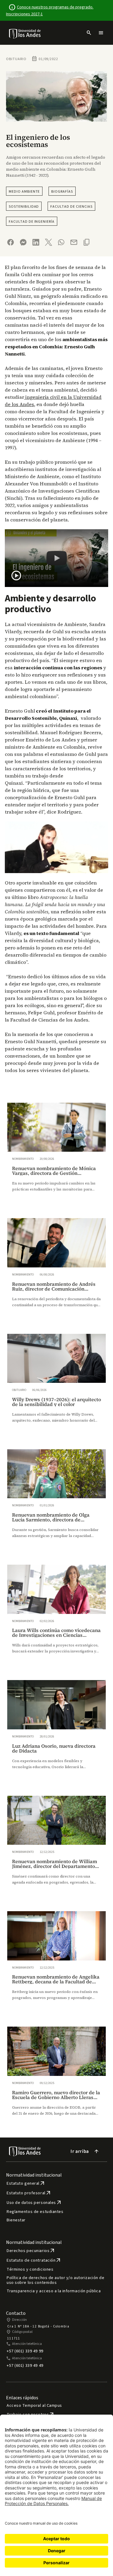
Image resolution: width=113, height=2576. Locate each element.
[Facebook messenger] (23, 242)
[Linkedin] (36, 242)
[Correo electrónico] (74, 242)
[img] (25, 34)
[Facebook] (11, 242)
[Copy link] (86, 242)
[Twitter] (49, 242)
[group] (56, 1153)
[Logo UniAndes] (25, 33)
